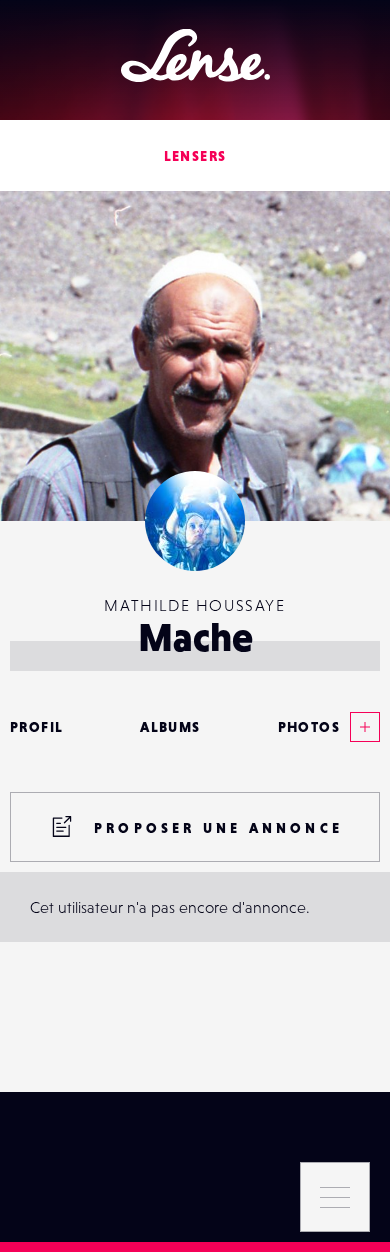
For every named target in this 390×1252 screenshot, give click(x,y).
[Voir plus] (360, 727)
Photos (309, 727)
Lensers (195, 156)
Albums (170, 727)
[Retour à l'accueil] (195, 55)
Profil (36, 727)
